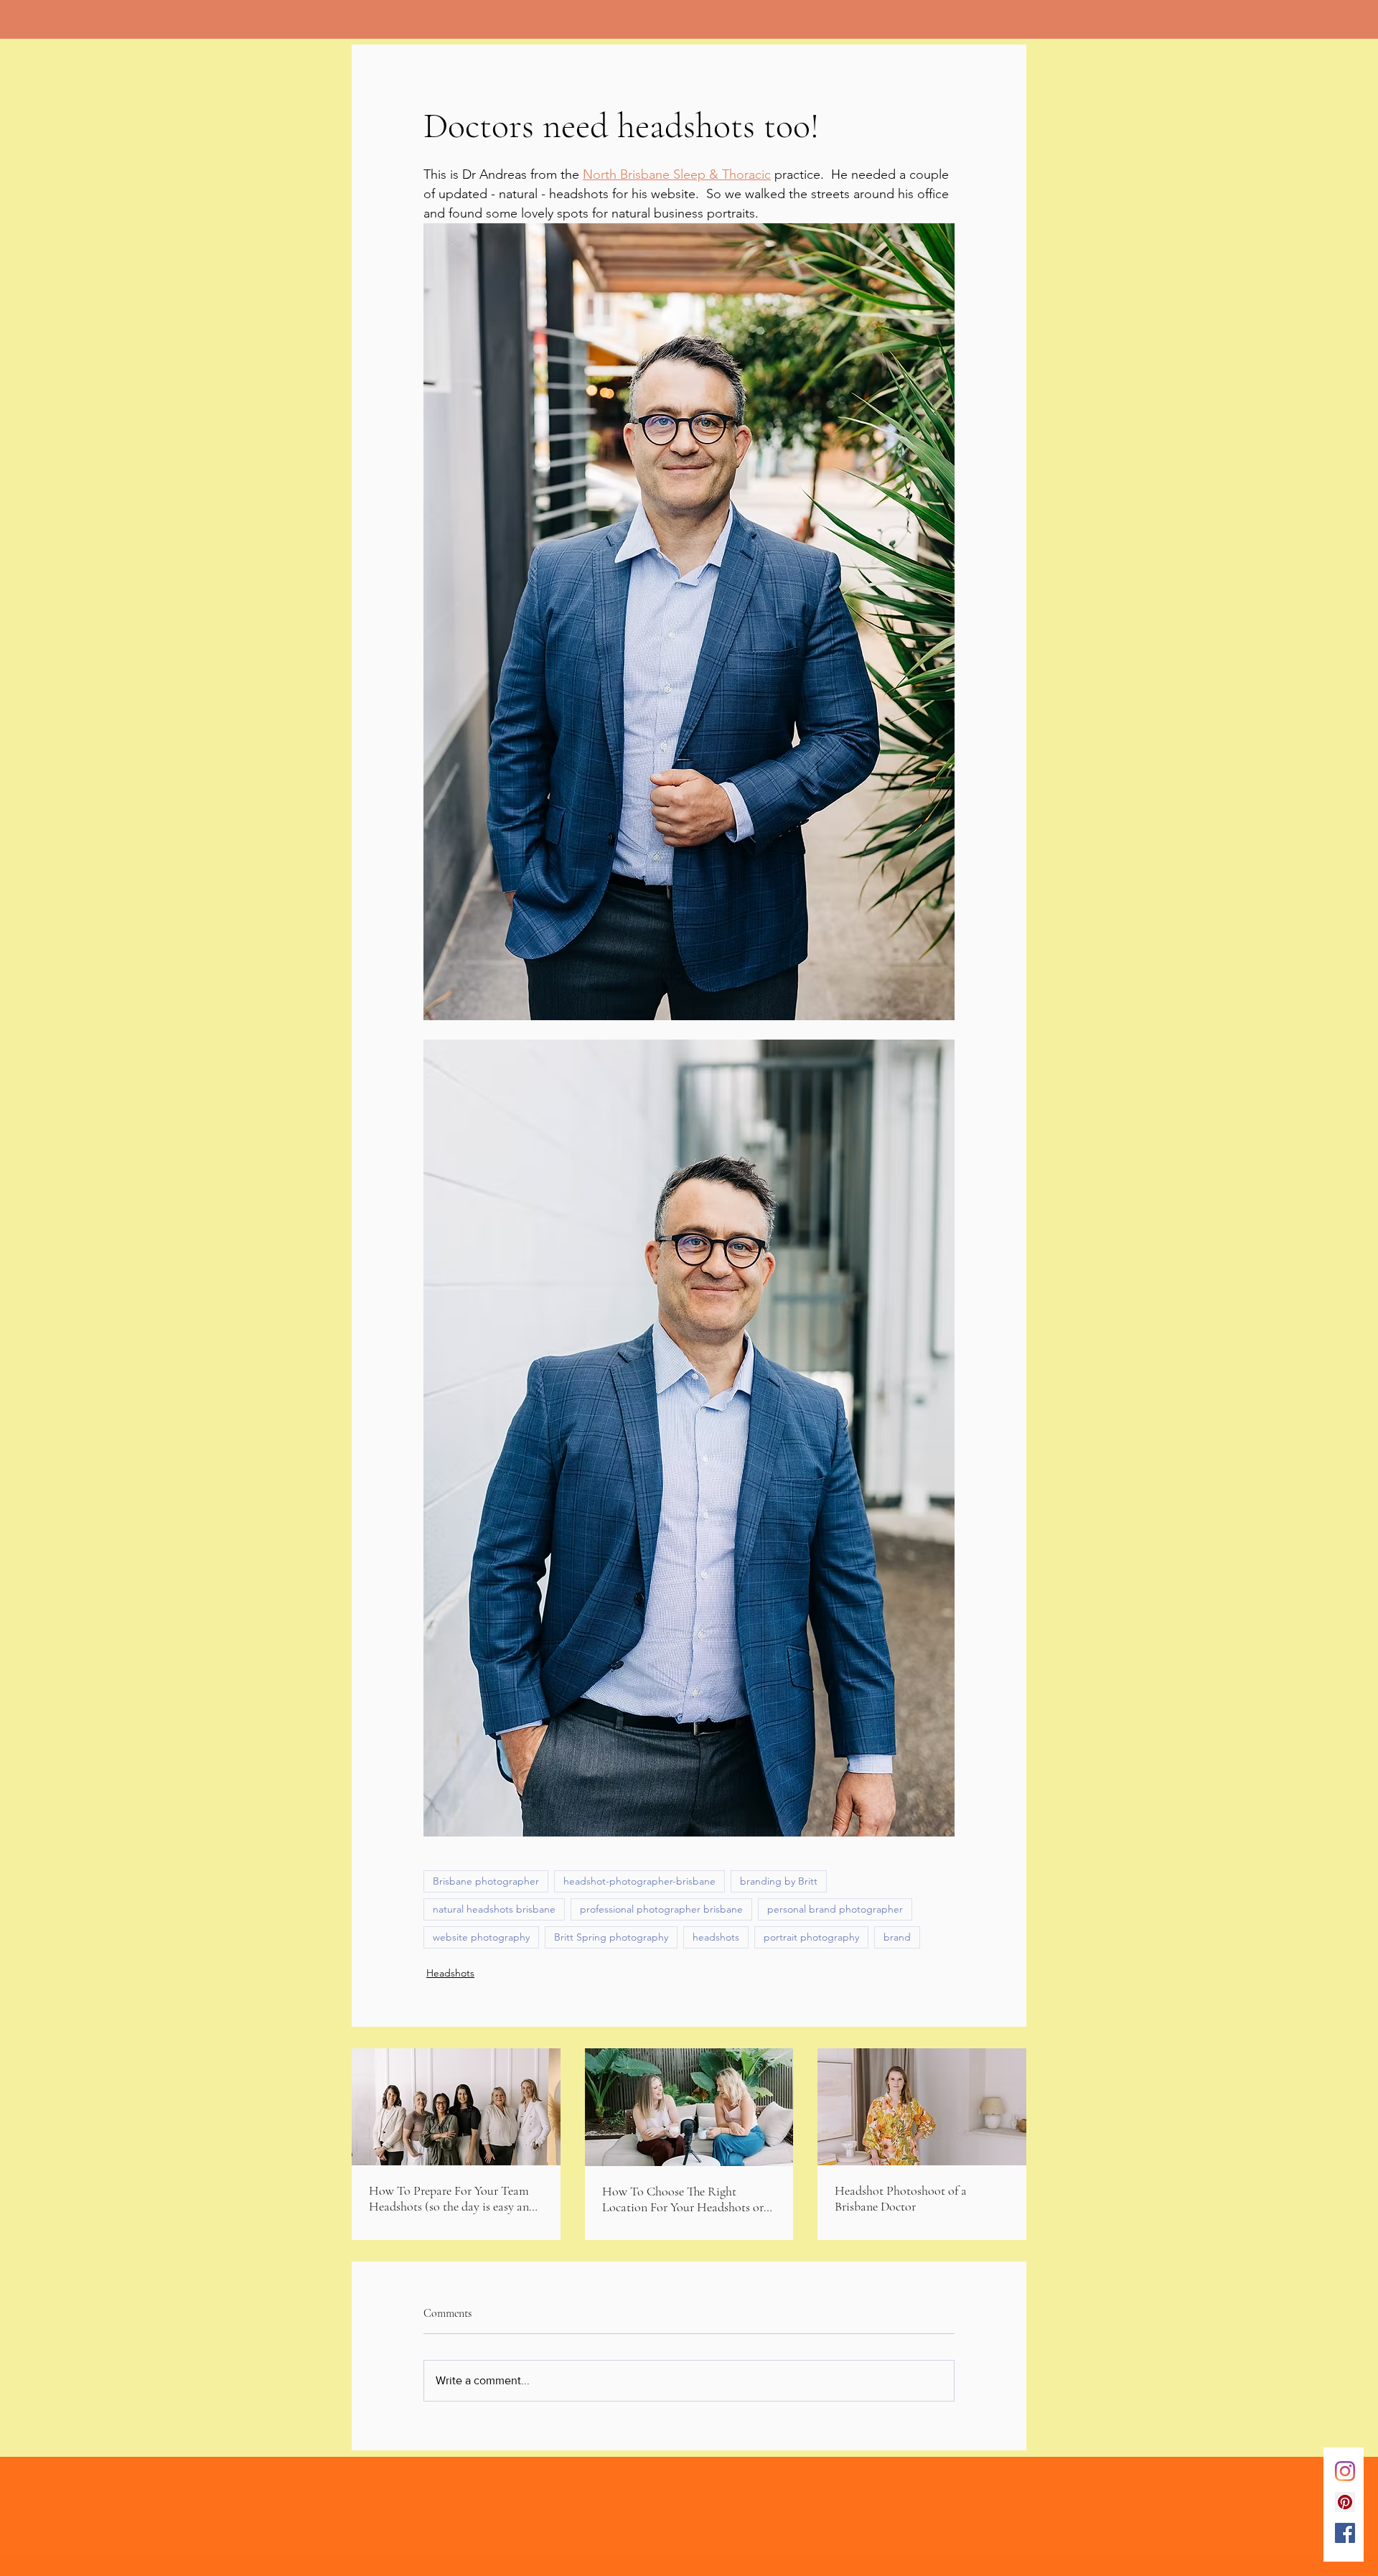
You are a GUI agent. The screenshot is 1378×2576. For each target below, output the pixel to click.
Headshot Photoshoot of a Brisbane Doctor (901, 2198)
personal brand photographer (835, 1909)
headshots (716, 1937)
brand (897, 1937)
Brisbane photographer (486, 1881)
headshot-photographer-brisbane (639, 1881)
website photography (481, 1937)
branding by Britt (779, 1881)
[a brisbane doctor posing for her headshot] (922, 2107)
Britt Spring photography (611, 1937)
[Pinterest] (1345, 2502)
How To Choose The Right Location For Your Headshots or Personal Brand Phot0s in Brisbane (689, 2199)
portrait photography (811, 1937)
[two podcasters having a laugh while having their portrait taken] (689, 2107)
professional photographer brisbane (661, 1909)
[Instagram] (1345, 2471)
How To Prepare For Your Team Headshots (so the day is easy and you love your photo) (452, 2198)
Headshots (450, 1973)
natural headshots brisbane (494, 1909)
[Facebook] (1345, 2533)
